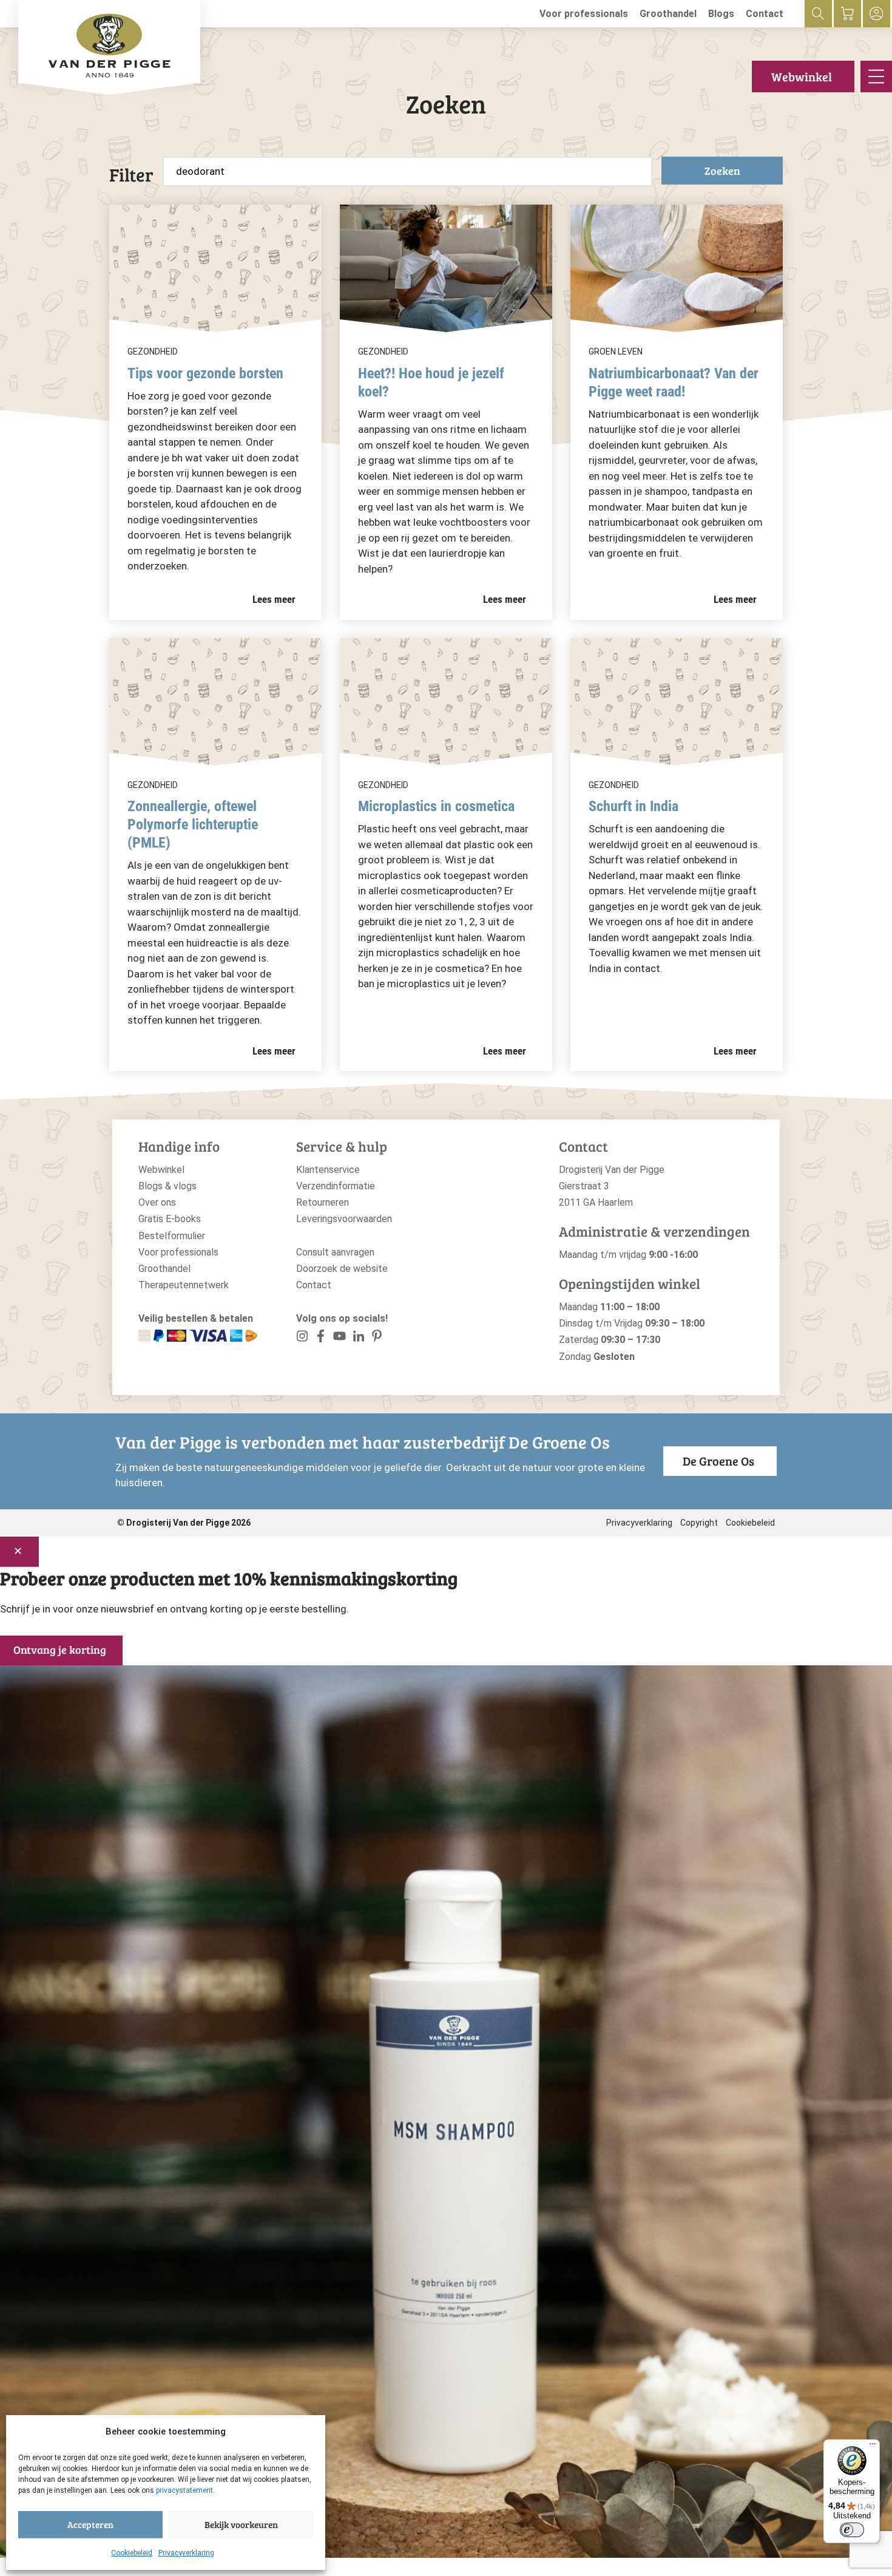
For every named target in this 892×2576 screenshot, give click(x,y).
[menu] (876, 76)
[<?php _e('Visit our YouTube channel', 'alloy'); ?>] (340, 1338)
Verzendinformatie (336, 1186)
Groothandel (668, 14)
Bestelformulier (172, 1236)
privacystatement (184, 2490)
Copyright (699, 1523)
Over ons (157, 1202)
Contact (765, 14)
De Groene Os (718, 1461)
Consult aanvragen (335, 1252)
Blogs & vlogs (167, 1186)
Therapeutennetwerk (184, 1285)
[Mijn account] (877, 14)
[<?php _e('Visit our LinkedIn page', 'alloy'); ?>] (358, 1338)
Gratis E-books (170, 1219)
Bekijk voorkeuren (241, 2524)
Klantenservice (328, 1170)
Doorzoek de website (342, 1269)
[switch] (852, 2530)
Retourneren (323, 1202)
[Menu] (873, 2447)
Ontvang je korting (60, 1650)
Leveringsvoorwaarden (344, 1219)
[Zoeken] (818, 14)
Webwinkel (802, 76)
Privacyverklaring (186, 2553)
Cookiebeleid (132, 2553)
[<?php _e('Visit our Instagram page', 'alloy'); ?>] (302, 1338)
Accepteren (90, 2524)
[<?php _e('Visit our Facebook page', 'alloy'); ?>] (321, 1338)
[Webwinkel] (847, 14)
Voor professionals (584, 14)
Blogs (721, 14)
